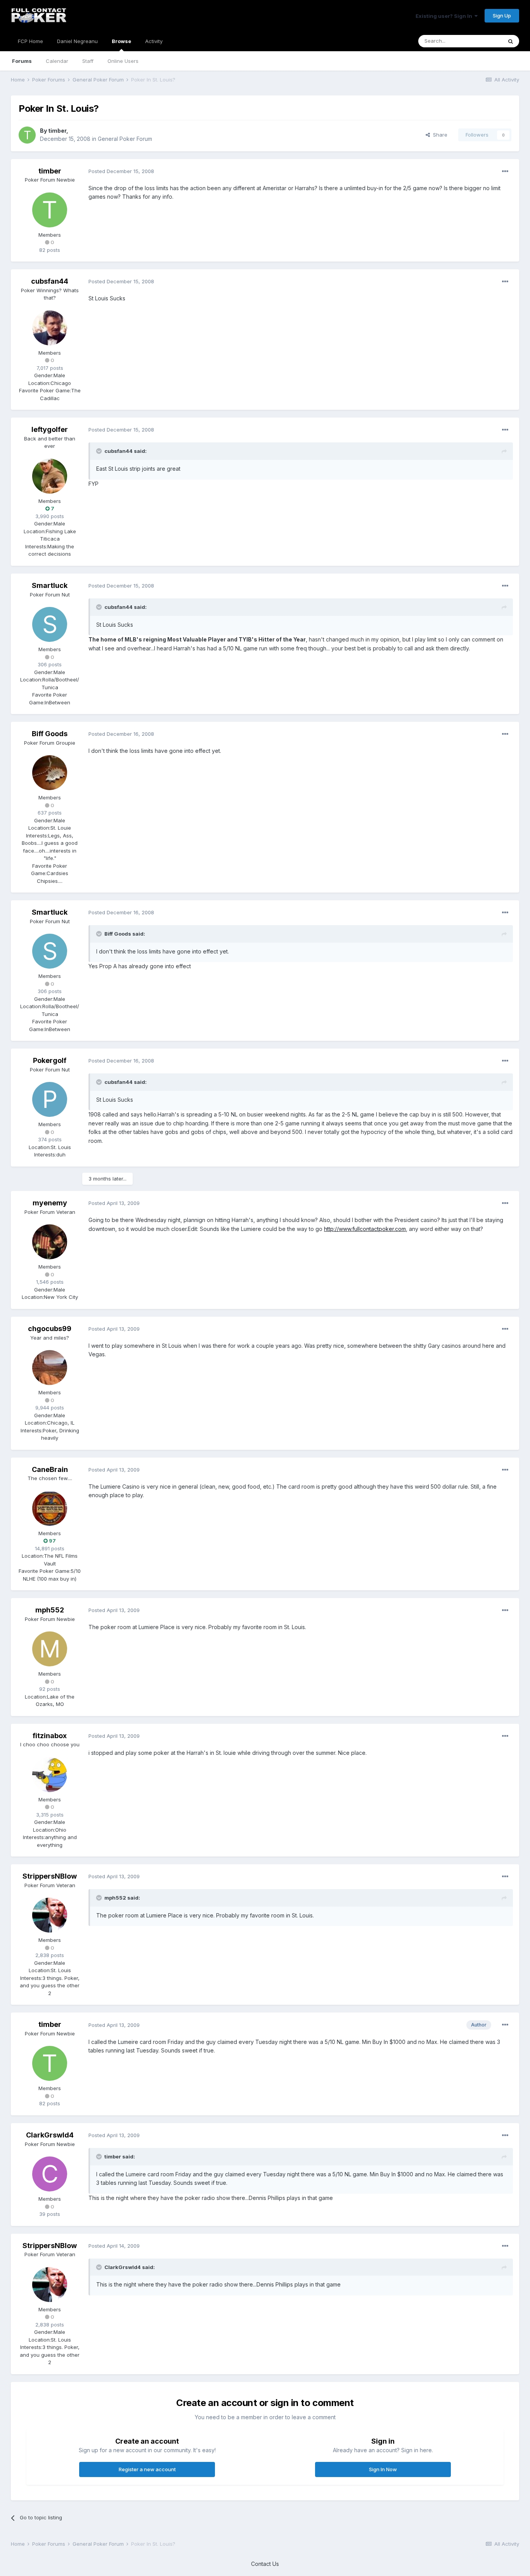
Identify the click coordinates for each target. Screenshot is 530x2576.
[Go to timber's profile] (27, 135)
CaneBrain (50, 1469)
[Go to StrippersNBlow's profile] (50, 1915)
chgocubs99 (50, 1329)
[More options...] (505, 172)
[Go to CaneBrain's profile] (50, 1508)
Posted (121, 171)
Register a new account (147, 2469)
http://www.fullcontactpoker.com (365, 1229)
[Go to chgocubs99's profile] (50, 1368)
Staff (88, 61)
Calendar (57, 61)
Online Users (123, 61)
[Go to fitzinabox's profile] (50, 1775)
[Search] (511, 41)
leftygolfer (50, 429)
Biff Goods (50, 734)
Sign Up (502, 16)
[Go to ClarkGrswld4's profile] (50, 2174)
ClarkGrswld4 (50, 2135)
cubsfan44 (50, 281)
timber (57, 131)
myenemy (50, 1203)
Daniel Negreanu (77, 41)
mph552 (50, 1610)
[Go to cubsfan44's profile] (50, 328)
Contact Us (265, 2564)
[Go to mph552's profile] (50, 1649)
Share (439, 135)
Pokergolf (50, 1060)
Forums (22, 61)
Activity (154, 41)
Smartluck (50, 585)
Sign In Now (383, 2469)
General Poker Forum (125, 139)
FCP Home (30, 41)
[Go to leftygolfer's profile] (50, 476)
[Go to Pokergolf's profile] (50, 1099)
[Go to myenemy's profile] (50, 1242)
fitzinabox (50, 1736)
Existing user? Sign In (445, 16)
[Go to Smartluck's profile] (50, 624)
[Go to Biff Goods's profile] (50, 773)
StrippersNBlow (50, 1876)
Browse (121, 41)
